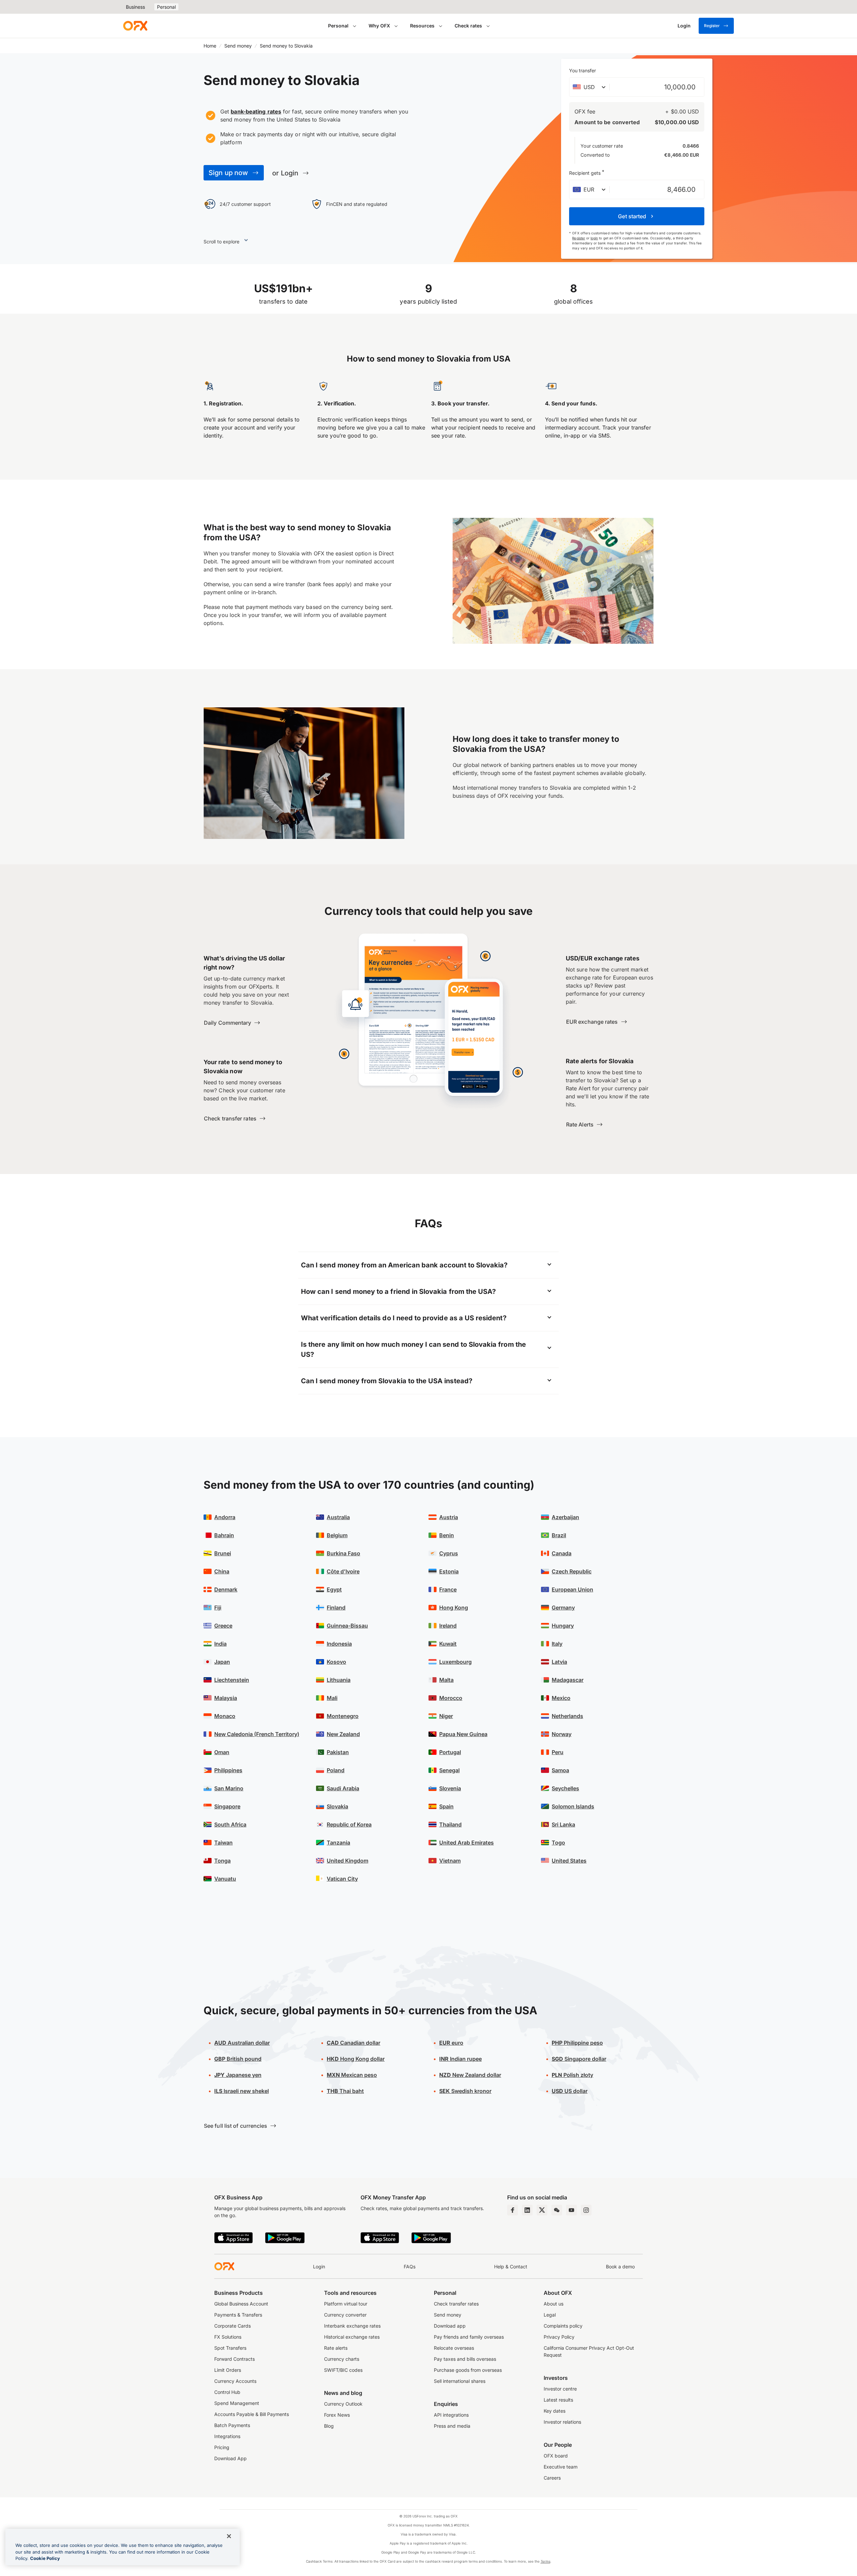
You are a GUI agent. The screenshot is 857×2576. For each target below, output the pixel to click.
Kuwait (448, 1644)
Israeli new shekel (242, 2091)
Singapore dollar (579, 2059)
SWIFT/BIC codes (343, 2370)
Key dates (555, 2411)
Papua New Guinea (463, 1734)
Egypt (334, 1589)
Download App (230, 2458)
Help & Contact (511, 2267)
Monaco (225, 1716)
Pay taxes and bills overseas (465, 2359)
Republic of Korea (349, 1824)
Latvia (559, 1662)
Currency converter (345, 2315)
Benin (447, 1535)
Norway (562, 1734)
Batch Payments (232, 2425)
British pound (238, 2059)
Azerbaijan (565, 1517)
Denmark (226, 1589)
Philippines (228, 1770)
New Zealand (343, 1734)
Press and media (452, 2426)
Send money (238, 46)
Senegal (449, 1770)
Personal (166, 7)
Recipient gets (587, 172)
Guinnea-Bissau (347, 1626)
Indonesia (339, 1644)
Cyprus (449, 1553)
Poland (336, 1770)
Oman (222, 1752)
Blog (329, 2426)
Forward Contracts (235, 2359)
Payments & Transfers (238, 2315)
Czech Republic (572, 1571)
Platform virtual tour (346, 2304)
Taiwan (223, 1843)
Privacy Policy (559, 2337)
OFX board (556, 2456)
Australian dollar (242, 2043)
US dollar (570, 2091)
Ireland (448, 1626)
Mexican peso (352, 2075)
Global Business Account (241, 2304)
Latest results (558, 2400)
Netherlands (567, 1716)
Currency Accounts (235, 2381)
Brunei (223, 1553)
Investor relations (562, 2422)
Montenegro (343, 1716)
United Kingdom (347, 1861)
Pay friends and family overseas (469, 2337)
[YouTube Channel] (571, 2210)
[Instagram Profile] (586, 2210)
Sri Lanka (563, 1824)
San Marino (229, 1788)
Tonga (222, 1861)
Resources (422, 26)
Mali (332, 1698)
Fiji (218, 1608)
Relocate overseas (454, 2348)
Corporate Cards (232, 2326)
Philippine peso (577, 2043)
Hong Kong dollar (356, 2059)
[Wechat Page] (557, 2210)
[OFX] (135, 26)
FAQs (410, 2267)
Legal (550, 2315)
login (594, 238)
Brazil (559, 1535)
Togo (558, 1843)
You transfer (582, 70)
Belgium (337, 1535)
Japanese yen (238, 2075)
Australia (338, 1517)
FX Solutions (228, 2337)
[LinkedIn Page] (527, 2210)
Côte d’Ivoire (343, 1571)
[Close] (229, 2536)
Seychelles (565, 1788)
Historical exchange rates (352, 2337)
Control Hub (227, 2392)
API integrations (451, 2415)
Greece (223, 1626)
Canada (562, 1553)
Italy (557, 1644)
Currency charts (342, 2359)
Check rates (468, 26)
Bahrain (224, 1535)
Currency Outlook (343, 2404)
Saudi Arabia (343, 1788)
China (222, 1571)
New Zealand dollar (470, 2075)
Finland (336, 1608)
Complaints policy (563, 2326)
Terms (546, 2561)
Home (210, 46)
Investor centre (560, 2389)
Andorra (225, 1517)
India (220, 1644)
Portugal (450, 1752)
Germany (563, 1608)
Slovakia (337, 1806)
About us (554, 2304)
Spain (446, 1806)
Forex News (337, 2415)
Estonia (449, 1571)
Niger (446, 1716)
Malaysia (226, 1698)
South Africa (230, 1824)
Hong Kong (454, 1608)
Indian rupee (460, 2059)
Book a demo (620, 2267)
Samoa (560, 1770)
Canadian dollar (354, 2043)
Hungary (563, 1626)
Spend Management (237, 2403)
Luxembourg (455, 1662)
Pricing (222, 2447)
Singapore (227, 1806)
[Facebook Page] (513, 2210)
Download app (450, 2326)
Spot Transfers (230, 2348)
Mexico (561, 1698)
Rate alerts (336, 2348)
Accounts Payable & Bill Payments (252, 2414)
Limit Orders (228, 2370)
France (448, 1589)
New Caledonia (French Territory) (257, 1734)
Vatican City (342, 1879)
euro (451, 2043)
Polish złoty (572, 2075)
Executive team (561, 2467)
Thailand (450, 1824)
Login (319, 2267)
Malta (446, 1680)
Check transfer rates (456, 2304)
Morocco (451, 1698)
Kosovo (336, 1662)
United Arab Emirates (466, 1843)
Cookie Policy (45, 2558)
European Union (572, 1589)
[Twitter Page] (542, 2210)
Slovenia (450, 1788)
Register (712, 26)
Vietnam (450, 1861)
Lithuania (339, 1680)
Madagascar (568, 1680)
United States (569, 1861)
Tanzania (338, 1843)
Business (135, 7)
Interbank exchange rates (352, 2326)
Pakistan (338, 1752)
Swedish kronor (465, 2091)
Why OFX (379, 26)
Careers (552, 2478)
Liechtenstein (232, 1680)
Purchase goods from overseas (468, 2370)
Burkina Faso (343, 1553)
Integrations (227, 2436)
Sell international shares (460, 2381)
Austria (449, 1517)
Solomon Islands (573, 1806)
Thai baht (345, 2091)
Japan (222, 1662)
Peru (558, 1752)
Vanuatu (225, 1879)
